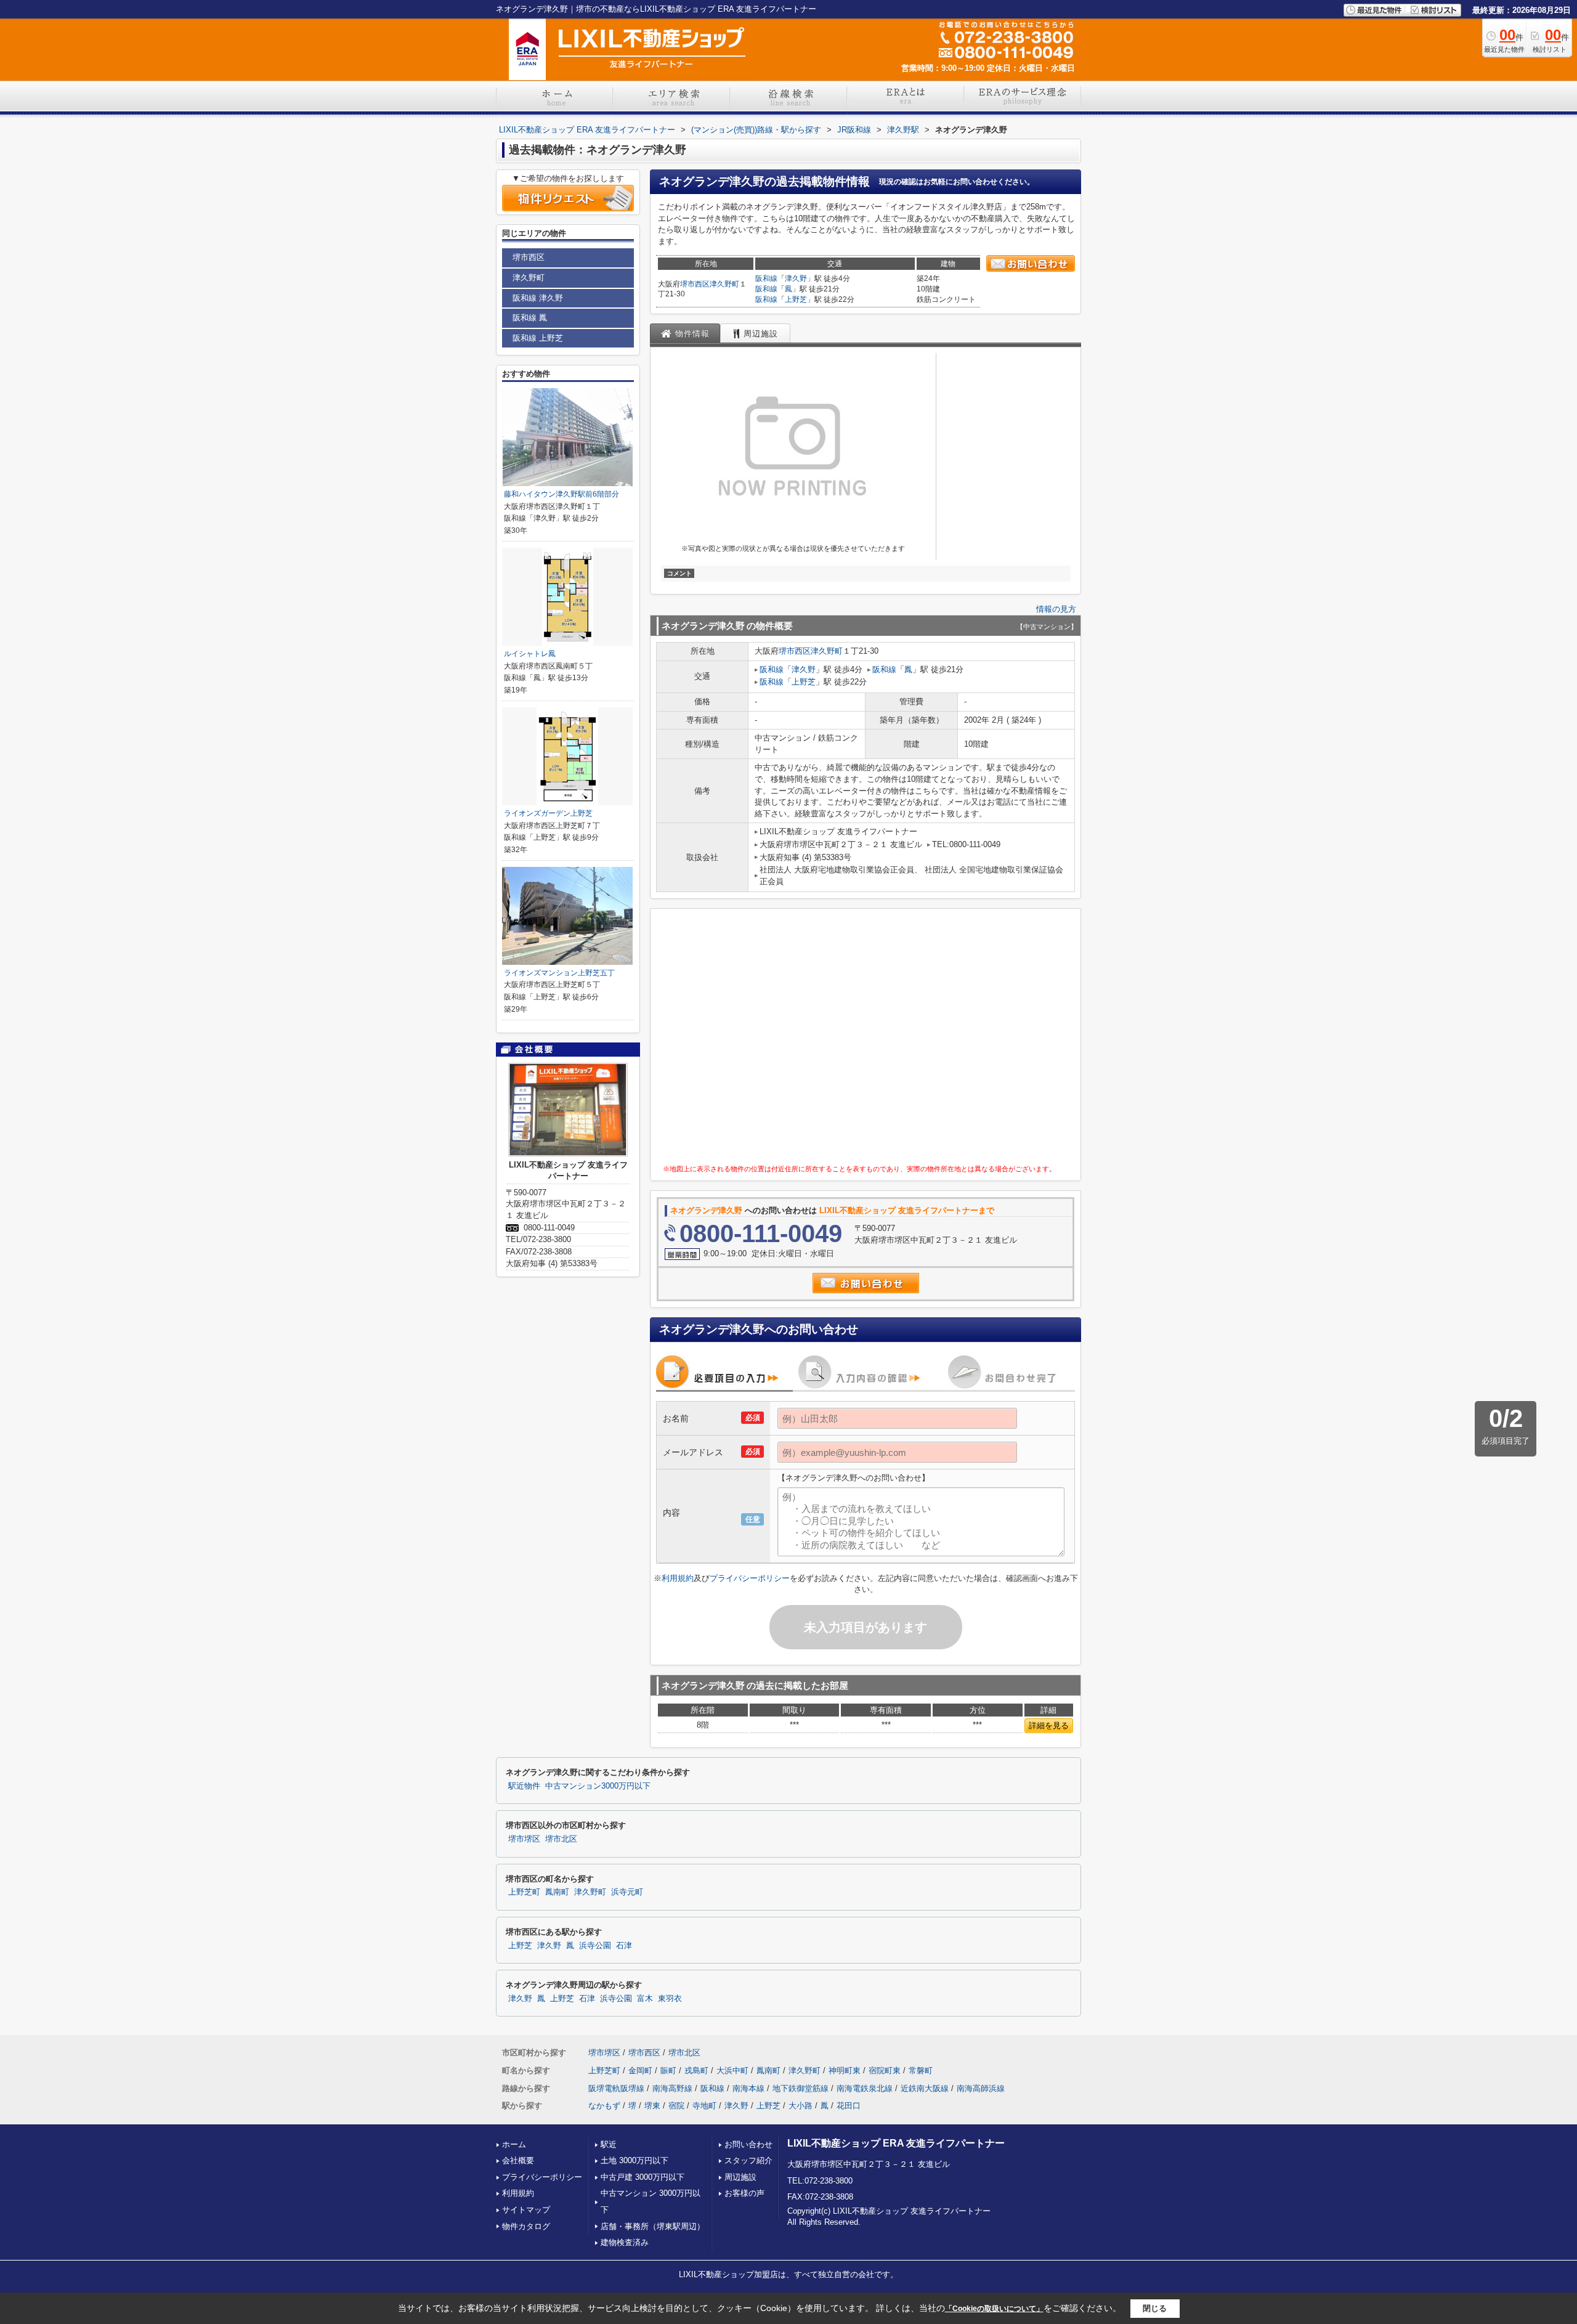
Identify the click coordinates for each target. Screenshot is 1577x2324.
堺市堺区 (524, 1839)
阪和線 (766, 278)
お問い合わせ (748, 2144)
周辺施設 (740, 2177)
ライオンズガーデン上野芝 (548, 813)
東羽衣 (670, 1999)
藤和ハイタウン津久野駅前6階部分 (561, 494)
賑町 (668, 2070)
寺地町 (704, 2106)
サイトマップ (526, 2210)
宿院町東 (885, 2070)
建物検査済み (625, 2242)
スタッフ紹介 (748, 2160)
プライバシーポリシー (750, 1578)
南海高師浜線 (981, 2088)
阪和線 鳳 (530, 318)
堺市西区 (695, 284)
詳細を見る (1049, 1725)
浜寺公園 (595, 1946)
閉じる (1155, 2308)
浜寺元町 (627, 1892)
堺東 (652, 2106)
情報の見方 (1056, 609)
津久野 (796, 278)
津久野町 (724, 284)
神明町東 (845, 2070)
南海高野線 (672, 2088)
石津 (624, 1946)
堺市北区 (561, 1839)
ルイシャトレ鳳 (530, 654)
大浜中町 (732, 2070)
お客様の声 (744, 2193)
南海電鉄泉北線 (865, 2088)
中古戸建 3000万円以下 (643, 2177)
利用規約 (678, 1578)
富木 (645, 1999)
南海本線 (748, 2088)
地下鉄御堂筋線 (801, 2088)
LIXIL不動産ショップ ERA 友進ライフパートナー (896, 2143)
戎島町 (696, 2070)
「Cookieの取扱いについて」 (994, 2309)
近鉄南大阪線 (925, 2088)
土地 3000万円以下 (634, 2160)
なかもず (604, 2106)
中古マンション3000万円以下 (598, 1786)
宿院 (676, 2106)
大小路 (801, 2106)
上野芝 (796, 299)
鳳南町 (557, 1892)
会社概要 (518, 2160)
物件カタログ (526, 2226)
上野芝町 (524, 1892)
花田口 (849, 2106)
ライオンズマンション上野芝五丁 (559, 973)
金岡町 (640, 2070)
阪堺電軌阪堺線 (616, 2088)
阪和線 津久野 (538, 298)
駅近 (609, 2144)
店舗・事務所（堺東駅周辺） (653, 2226)
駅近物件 (524, 1786)
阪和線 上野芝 (538, 338)
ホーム (514, 2144)
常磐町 (921, 2070)
